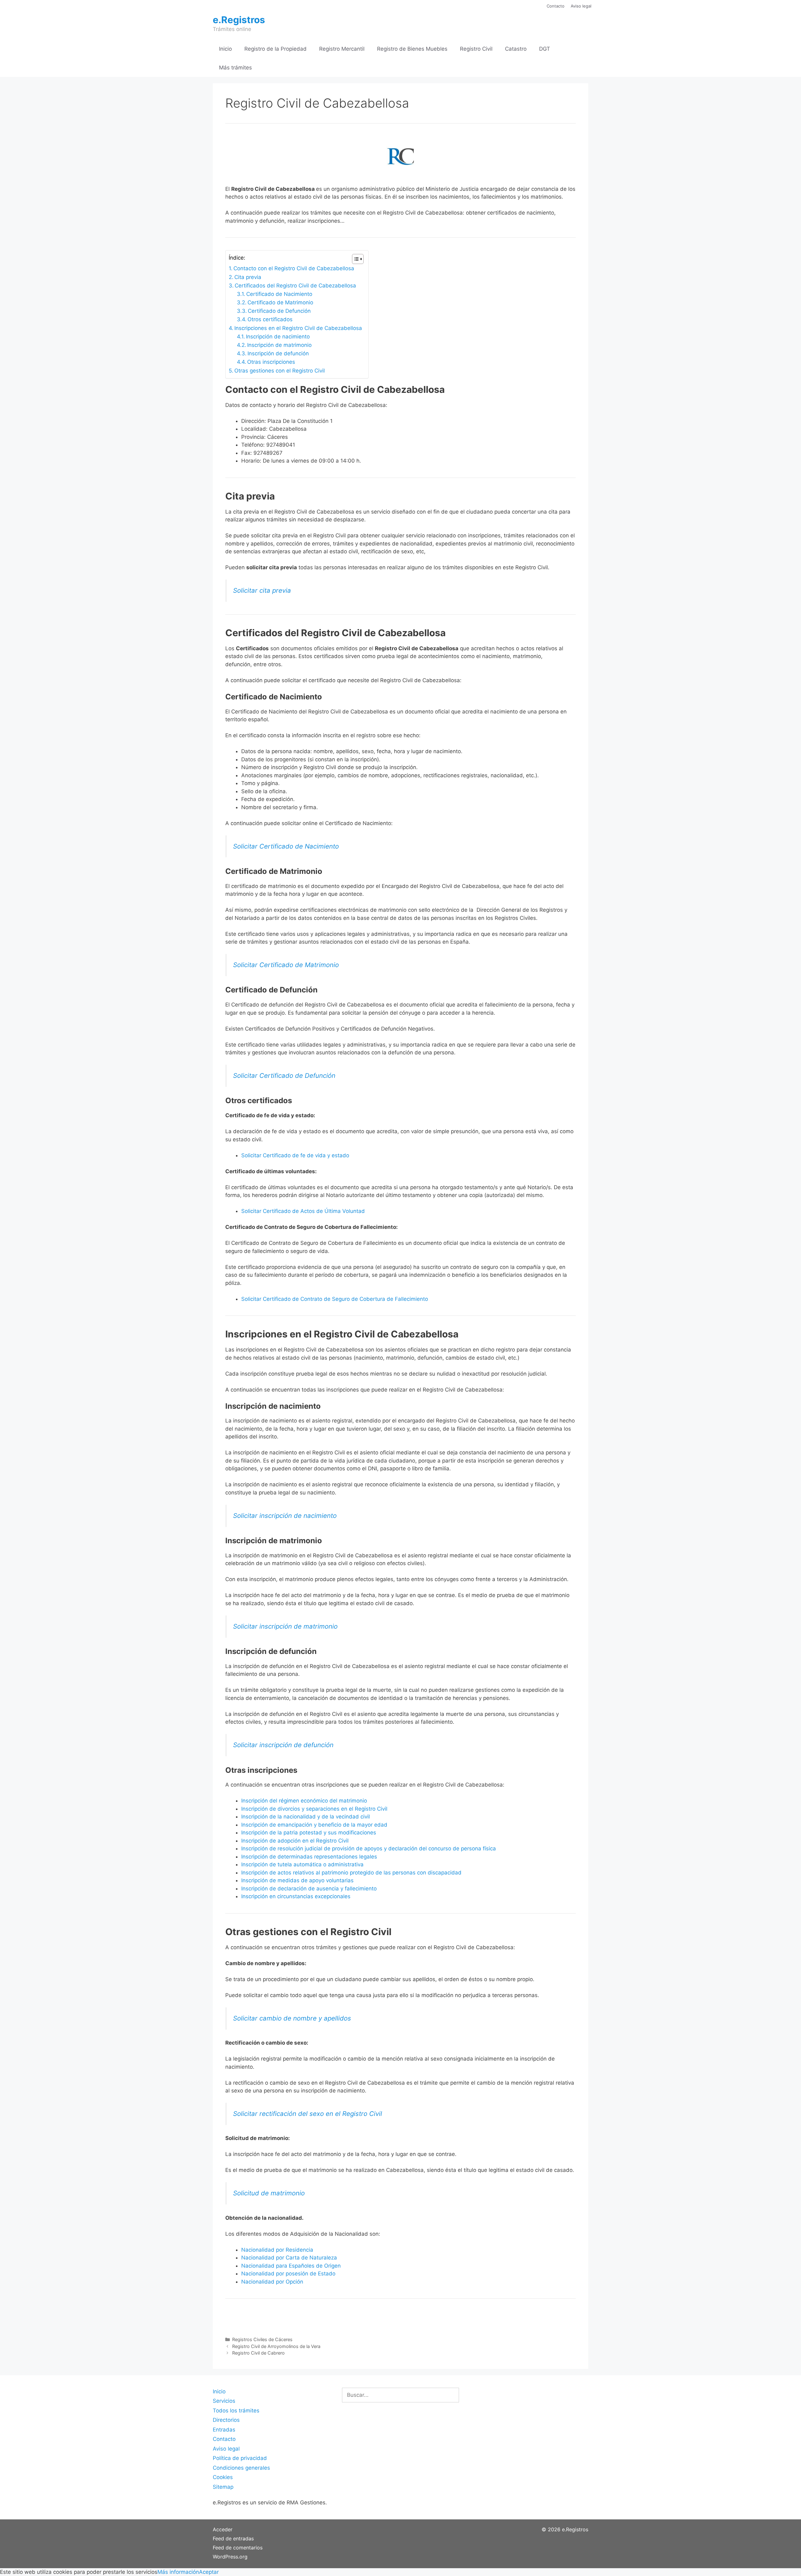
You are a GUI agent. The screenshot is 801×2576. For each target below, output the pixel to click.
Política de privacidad (240, 2458)
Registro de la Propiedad (276, 49)
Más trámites (235, 68)
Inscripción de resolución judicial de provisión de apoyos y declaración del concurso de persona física (369, 1848)
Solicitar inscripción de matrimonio (285, 1626)
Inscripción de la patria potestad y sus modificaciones (309, 1833)
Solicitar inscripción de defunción (283, 1745)
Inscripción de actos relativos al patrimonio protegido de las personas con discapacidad (351, 1873)
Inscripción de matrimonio (279, 345)
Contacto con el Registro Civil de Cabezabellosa (294, 268)
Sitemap (223, 2487)
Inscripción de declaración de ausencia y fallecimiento (309, 1889)
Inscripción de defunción (278, 353)
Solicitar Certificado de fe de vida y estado (295, 1155)
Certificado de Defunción (279, 311)
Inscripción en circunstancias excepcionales (296, 1896)
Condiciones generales (241, 2468)
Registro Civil (476, 49)
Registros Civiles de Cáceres (262, 2339)
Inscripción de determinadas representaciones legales (309, 1857)
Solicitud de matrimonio (269, 2193)
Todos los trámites (236, 2411)
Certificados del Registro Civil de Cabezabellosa (295, 286)
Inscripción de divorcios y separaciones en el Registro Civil (314, 1809)
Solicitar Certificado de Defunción (284, 1075)
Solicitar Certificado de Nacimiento (286, 846)
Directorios (226, 2420)
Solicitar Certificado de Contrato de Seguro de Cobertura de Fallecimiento (335, 1299)
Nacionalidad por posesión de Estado (288, 2274)
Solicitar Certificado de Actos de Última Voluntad (303, 1211)
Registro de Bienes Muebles (412, 49)
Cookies (223, 2477)
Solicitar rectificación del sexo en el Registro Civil (308, 2114)
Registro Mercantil (342, 49)
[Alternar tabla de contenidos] (355, 259)
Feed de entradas (233, 2538)
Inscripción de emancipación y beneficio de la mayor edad (314, 1825)
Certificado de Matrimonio (280, 302)
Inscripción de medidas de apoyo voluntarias (297, 1880)
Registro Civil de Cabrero (258, 2353)
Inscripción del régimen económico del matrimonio (304, 1801)
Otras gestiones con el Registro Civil (280, 371)
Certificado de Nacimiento (279, 294)
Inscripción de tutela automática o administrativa (302, 1864)
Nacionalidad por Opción (272, 2282)
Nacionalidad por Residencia (277, 2250)
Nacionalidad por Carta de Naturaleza (289, 2258)
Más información (178, 2572)
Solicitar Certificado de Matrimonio (286, 965)
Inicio (225, 49)
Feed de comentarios (238, 2548)
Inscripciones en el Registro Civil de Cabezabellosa (298, 328)
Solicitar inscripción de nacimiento (285, 1516)
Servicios (224, 2401)
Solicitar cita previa (262, 590)
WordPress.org (230, 2557)
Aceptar (209, 2572)
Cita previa (248, 277)
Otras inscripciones (271, 362)
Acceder (223, 2529)
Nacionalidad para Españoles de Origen (291, 2266)
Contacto (556, 6)
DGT (545, 49)
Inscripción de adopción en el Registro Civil (295, 1841)
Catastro (516, 49)
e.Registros (239, 20)
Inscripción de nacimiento (278, 337)
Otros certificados (270, 319)
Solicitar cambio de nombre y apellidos (292, 2018)
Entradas (224, 2430)
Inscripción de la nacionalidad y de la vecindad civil (306, 1817)
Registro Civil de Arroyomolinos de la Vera (276, 2346)
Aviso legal (581, 6)
